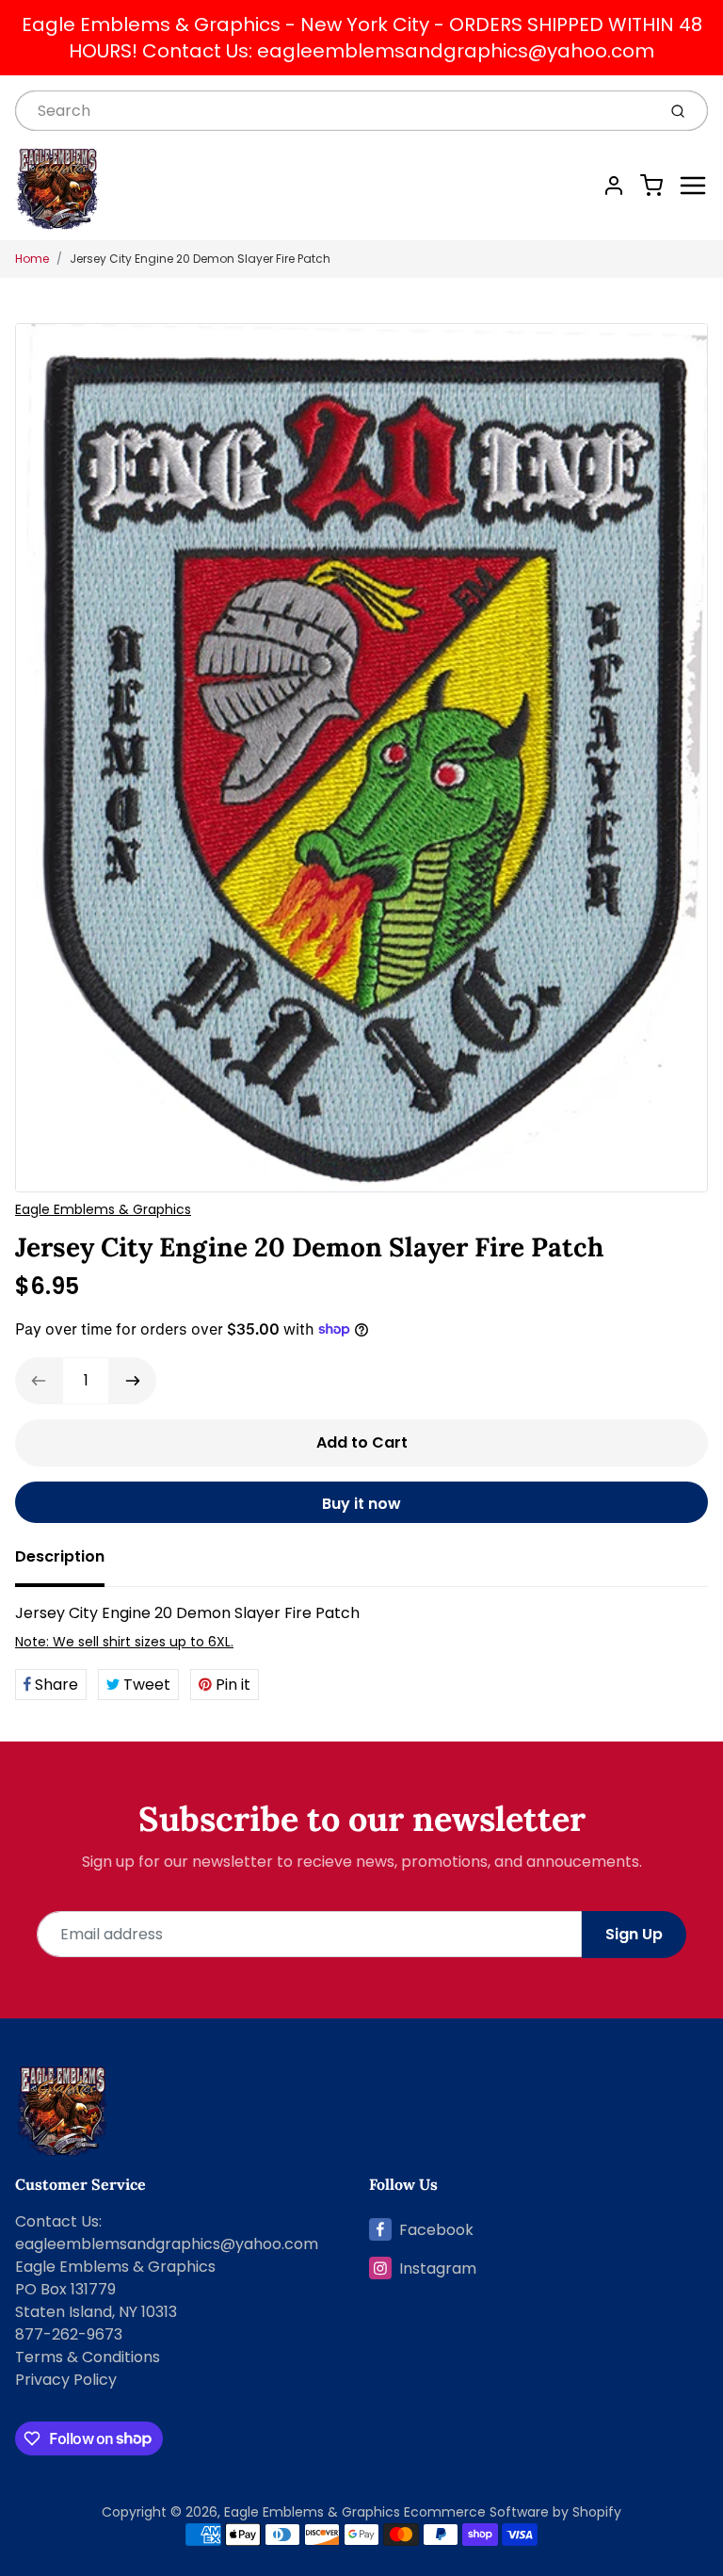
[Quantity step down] (39, 1381)
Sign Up (634, 1934)
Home (32, 259)
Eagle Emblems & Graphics (103, 1209)
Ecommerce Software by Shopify (513, 2512)
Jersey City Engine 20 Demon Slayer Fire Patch (200, 259)
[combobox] (334, 111)
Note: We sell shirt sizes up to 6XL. (124, 1642)
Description (60, 1556)
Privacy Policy (66, 2380)
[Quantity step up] (133, 1381)
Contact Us (57, 2221)
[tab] (71, 1563)
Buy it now (361, 1504)
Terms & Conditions (88, 2357)
